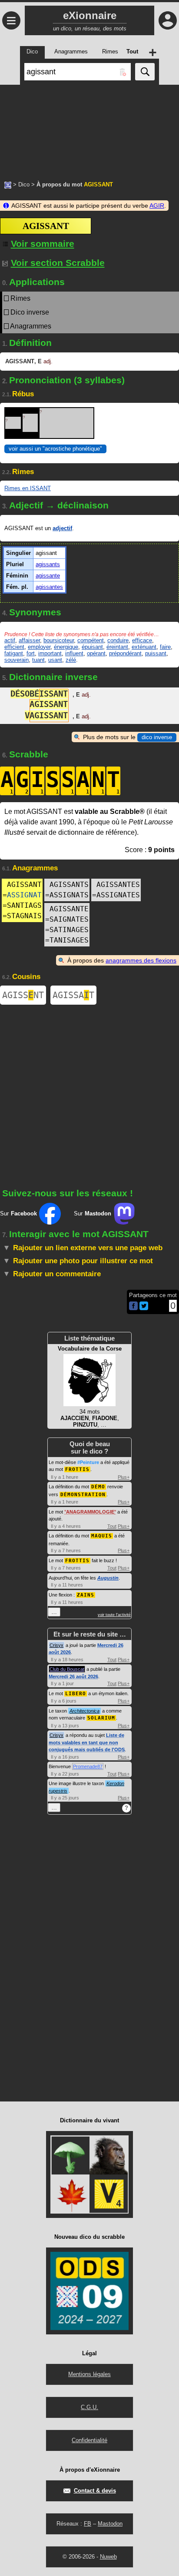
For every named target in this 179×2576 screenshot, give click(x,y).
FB (88, 2524)
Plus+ (124, 1477)
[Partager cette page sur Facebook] (133, 1306)
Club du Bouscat (67, 1669)
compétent (91, 640)
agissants (48, 564)
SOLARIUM (101, 1718)
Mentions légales (89, 2374)
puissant (156, 653)
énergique (66, 647)
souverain (17, 660)
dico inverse (157, 737)
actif (10, 640)
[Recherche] (145, 72)
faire (165, 647)
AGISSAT (73, 995)
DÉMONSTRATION (83, 1495)
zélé (71, 660)
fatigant (14, 653)
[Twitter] (144, 1308)
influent (74, 653)
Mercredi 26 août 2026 (73, 1676)
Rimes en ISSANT (28, 488)
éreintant (117, 647)
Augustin (108, 1578)
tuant (38, 660)
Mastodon (110, 2524)
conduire (118, 640)
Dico (24, 184)
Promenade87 (88, 1766)
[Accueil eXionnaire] (8, 184)
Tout (112, 1526)
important (50, 653)
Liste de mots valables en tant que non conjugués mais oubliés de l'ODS (87, 1742)
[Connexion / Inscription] (168, 20)
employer (39, 647)
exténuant (144, 647)
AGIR (157, 206)
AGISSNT (23, 995)
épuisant (92, 647)
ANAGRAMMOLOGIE (90, 1512)
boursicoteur (59, 640)
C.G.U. (89, 2407)
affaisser (29, 640)
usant (55, 660)
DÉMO (98, 1487)
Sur (18, 1213)
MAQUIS (102, 1536)
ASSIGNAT (24, 895)
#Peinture (88, 1462)
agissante (48, 576)
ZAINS (86, 1595)
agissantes (49, 587)
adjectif (62, 528)
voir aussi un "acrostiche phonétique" (55, 449)
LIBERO (76, 1694)
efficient (14, 647)
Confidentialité (89, 2440)
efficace (142, 640)
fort (31, 653)
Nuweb (108, 2557)
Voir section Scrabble (58, 263)
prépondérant (125, 653)
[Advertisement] (89, 128)
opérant (96, 653)
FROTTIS (77, 1469)
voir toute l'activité (114, 1615)
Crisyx (56, 1645)
